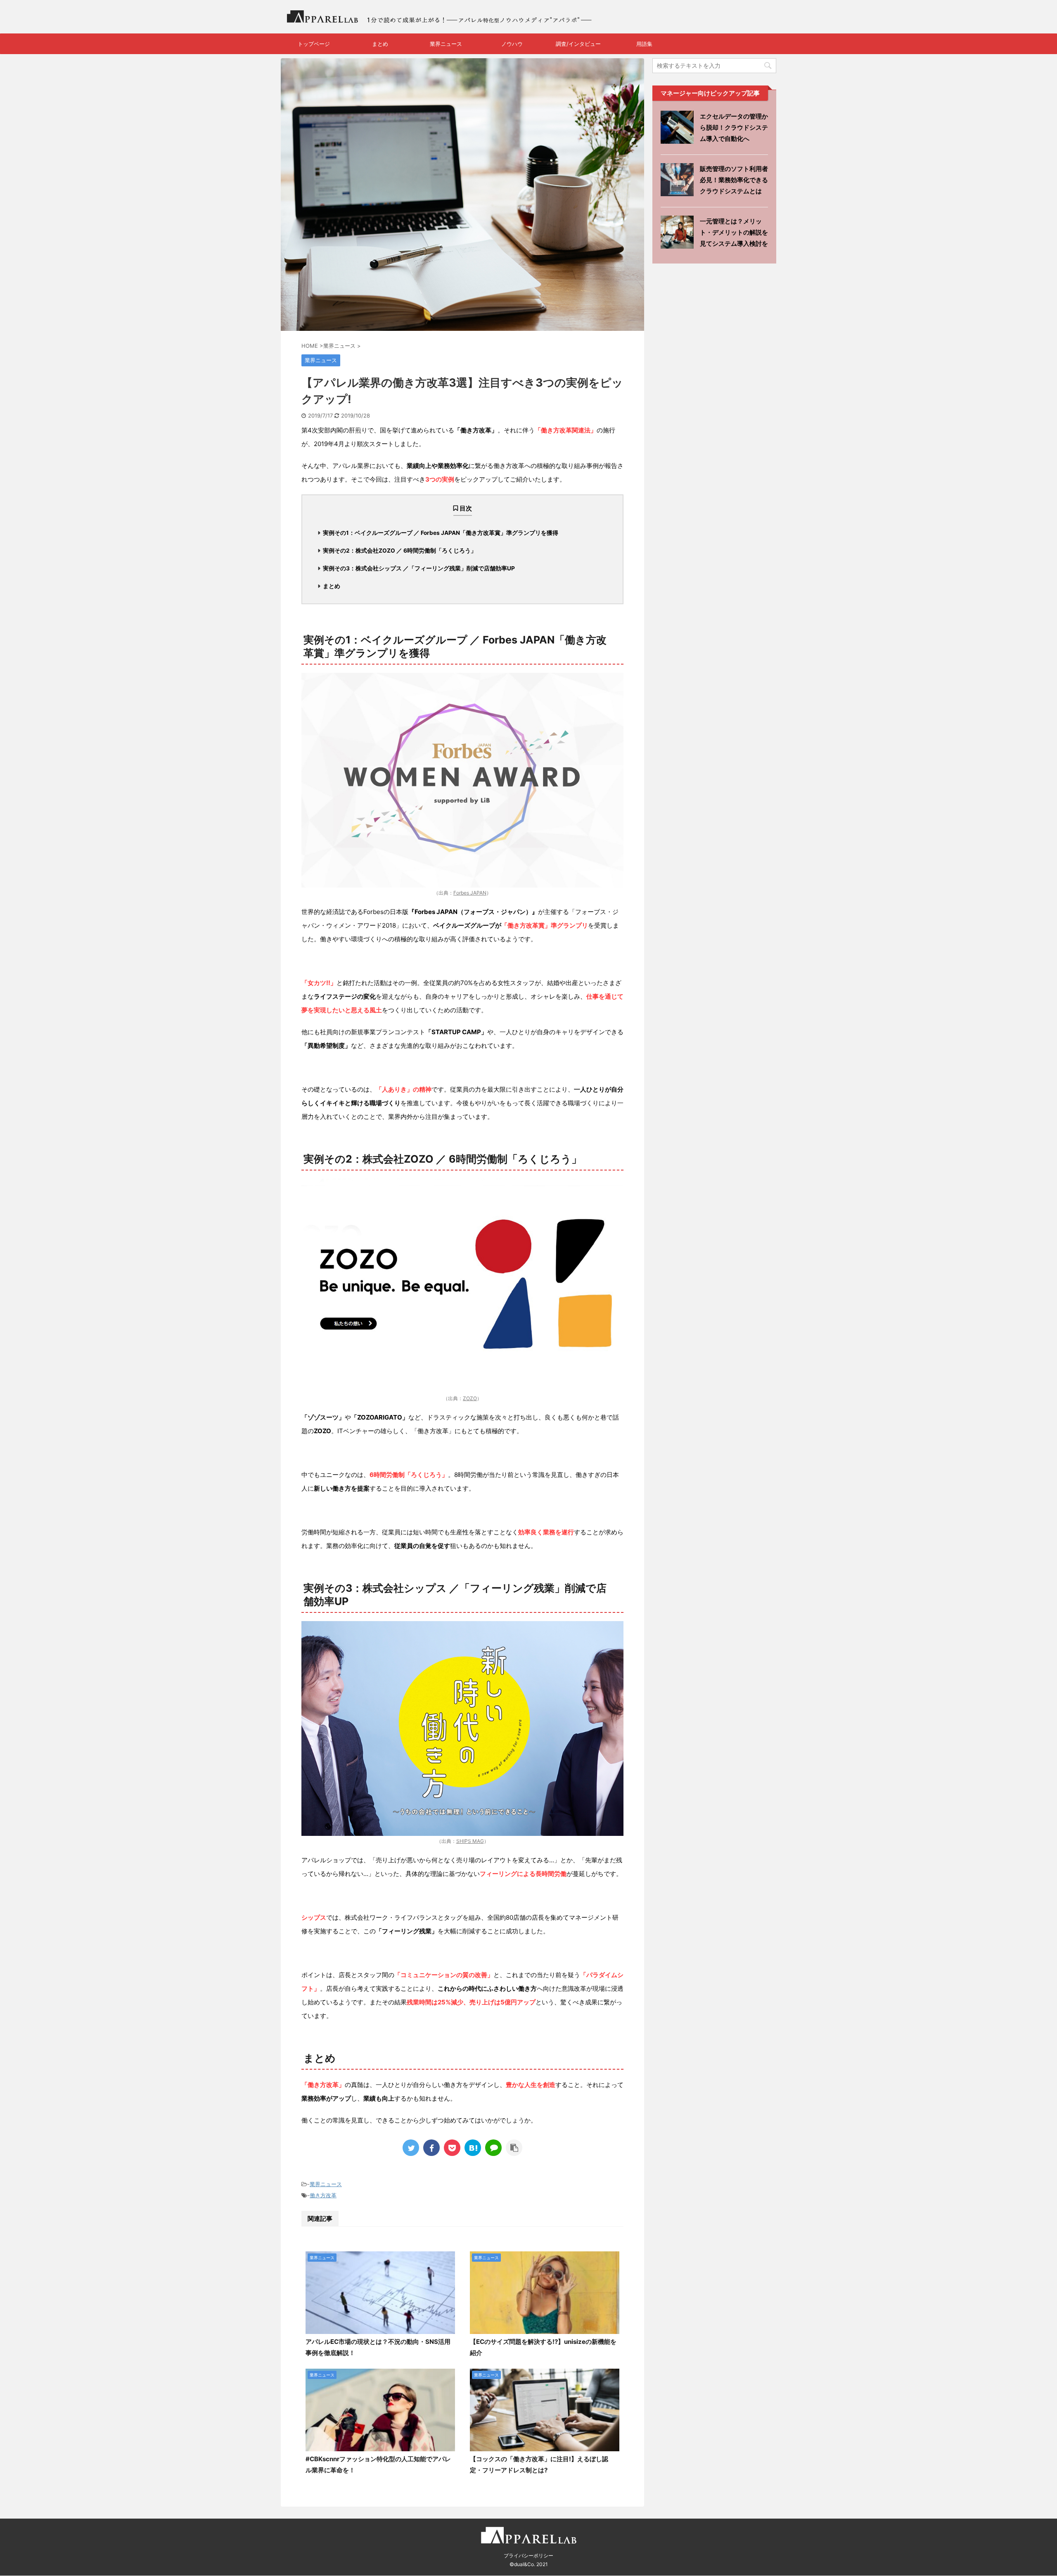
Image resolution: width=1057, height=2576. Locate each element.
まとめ (380, 44)
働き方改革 (323, 2195)
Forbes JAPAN (470, 893)
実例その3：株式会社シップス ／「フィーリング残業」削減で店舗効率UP (419, 568)
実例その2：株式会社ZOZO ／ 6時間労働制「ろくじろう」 (400, 551)
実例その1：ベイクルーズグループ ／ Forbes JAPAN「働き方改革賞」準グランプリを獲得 (441, 533)
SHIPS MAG (470, 1841)
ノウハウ (512, 44)
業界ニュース (446, 44)
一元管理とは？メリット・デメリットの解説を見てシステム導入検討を (734, 232)
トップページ (314, 44)
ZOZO (470, 1398)
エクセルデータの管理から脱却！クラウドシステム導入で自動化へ (734, 127)
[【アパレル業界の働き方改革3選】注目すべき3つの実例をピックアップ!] (473, 2148)
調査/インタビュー (578, 44)
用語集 (644, 44)
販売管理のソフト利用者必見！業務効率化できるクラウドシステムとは (734, 180)
